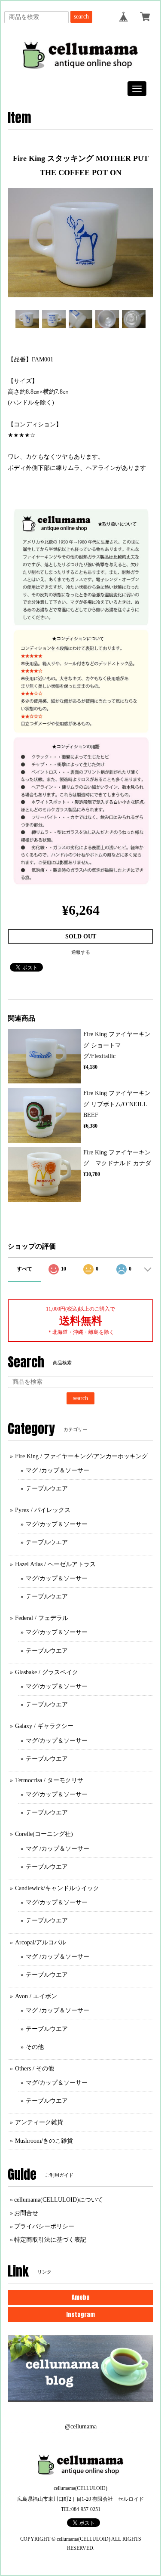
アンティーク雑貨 (39, 2122)
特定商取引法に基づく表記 (50, 2240)
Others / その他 (35, 2069)
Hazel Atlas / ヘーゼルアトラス (55, 1564)
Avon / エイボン (36, 1996)
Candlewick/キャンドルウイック (57, 1888)
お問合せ (26, 2213)
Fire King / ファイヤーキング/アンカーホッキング (81, 1456)
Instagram (80, 2315)
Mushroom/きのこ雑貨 (44, 2141)
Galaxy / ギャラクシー (44, 1726)
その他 (35, 2047)
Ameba (81, 2297)
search (81, 17)
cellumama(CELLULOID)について (59, 2200)
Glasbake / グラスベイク (47, 1672)
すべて (24, 1269)
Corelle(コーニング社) (44, 1834)
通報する (81, 952)
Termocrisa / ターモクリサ (49, 1780)
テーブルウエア (47, 1489)
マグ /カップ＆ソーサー (58, 1470)
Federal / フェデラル (42, 1618)
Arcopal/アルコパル (41, 1942)
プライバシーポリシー (44, 2226)
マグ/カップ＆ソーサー (57, 1524)
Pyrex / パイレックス (43, 1510)
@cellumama (81, 2426)
